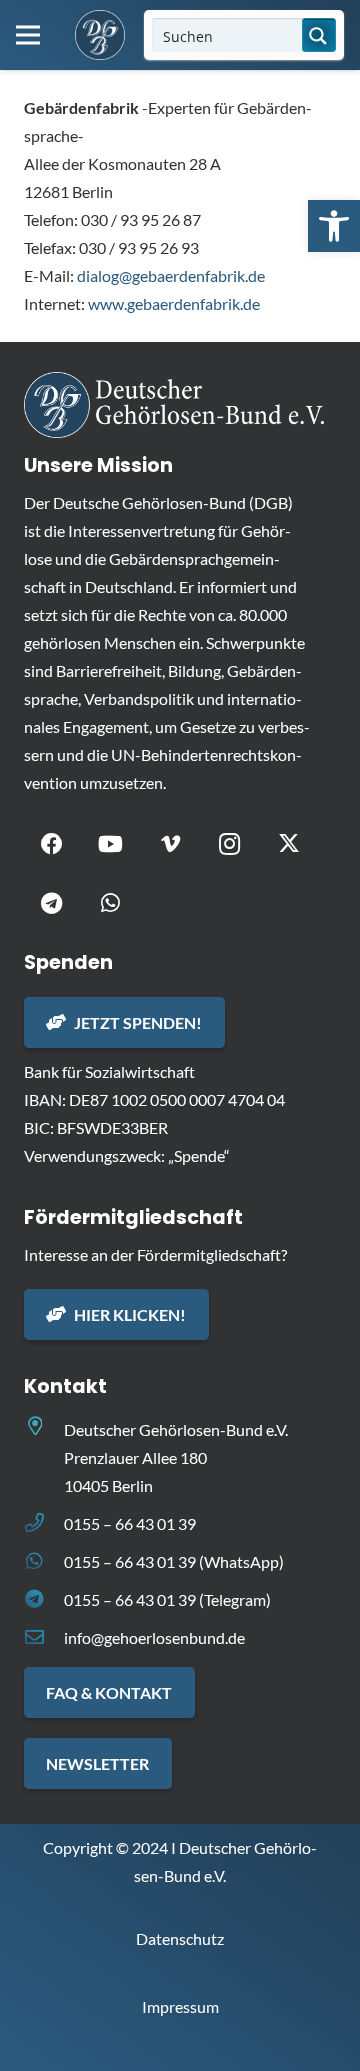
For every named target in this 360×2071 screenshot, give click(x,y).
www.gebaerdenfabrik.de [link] (174, 303)
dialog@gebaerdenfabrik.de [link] (171, 275)
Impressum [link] (180, 2006)
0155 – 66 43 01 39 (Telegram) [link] (167, 1599)
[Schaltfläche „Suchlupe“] (319, 35)
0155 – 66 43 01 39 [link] (130, 1523)
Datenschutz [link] (180, 1938)
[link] (334, 226)
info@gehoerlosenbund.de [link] (154, 1637)
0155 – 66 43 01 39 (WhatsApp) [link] (174, 1561)
